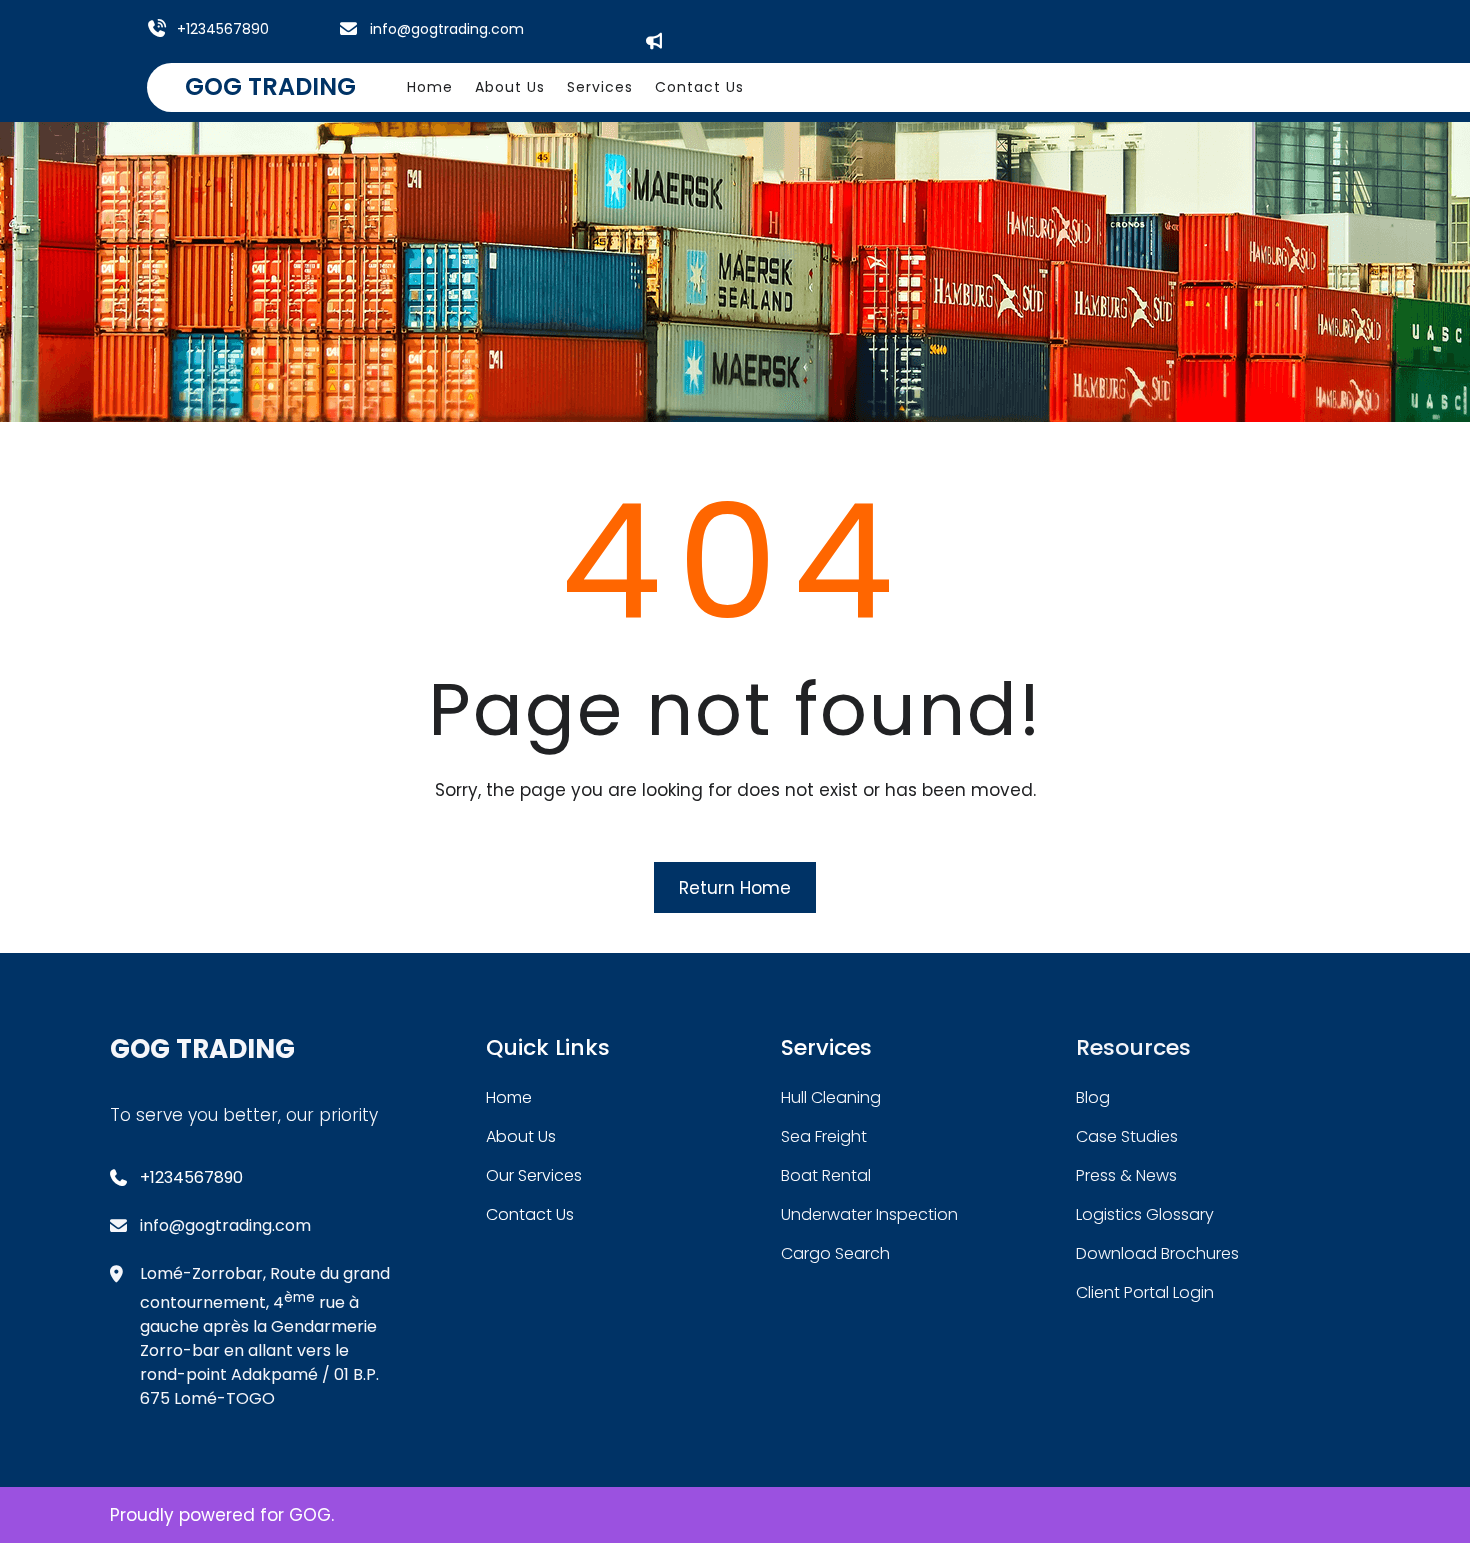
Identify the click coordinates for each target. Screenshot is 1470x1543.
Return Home (735, 888)
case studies (1127, 1136)
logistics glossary (1145, 1214)
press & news (1126, 1175)
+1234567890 (223, 29)
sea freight (824, 1136)
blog (1093, 1097)
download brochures (1157, 1253)
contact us (530, 1214)
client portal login (1145, 1292)
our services (534, 1175)
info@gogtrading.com (447, 29)
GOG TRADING (270, 86)
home (509, 1097)
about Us (521, 1136)
